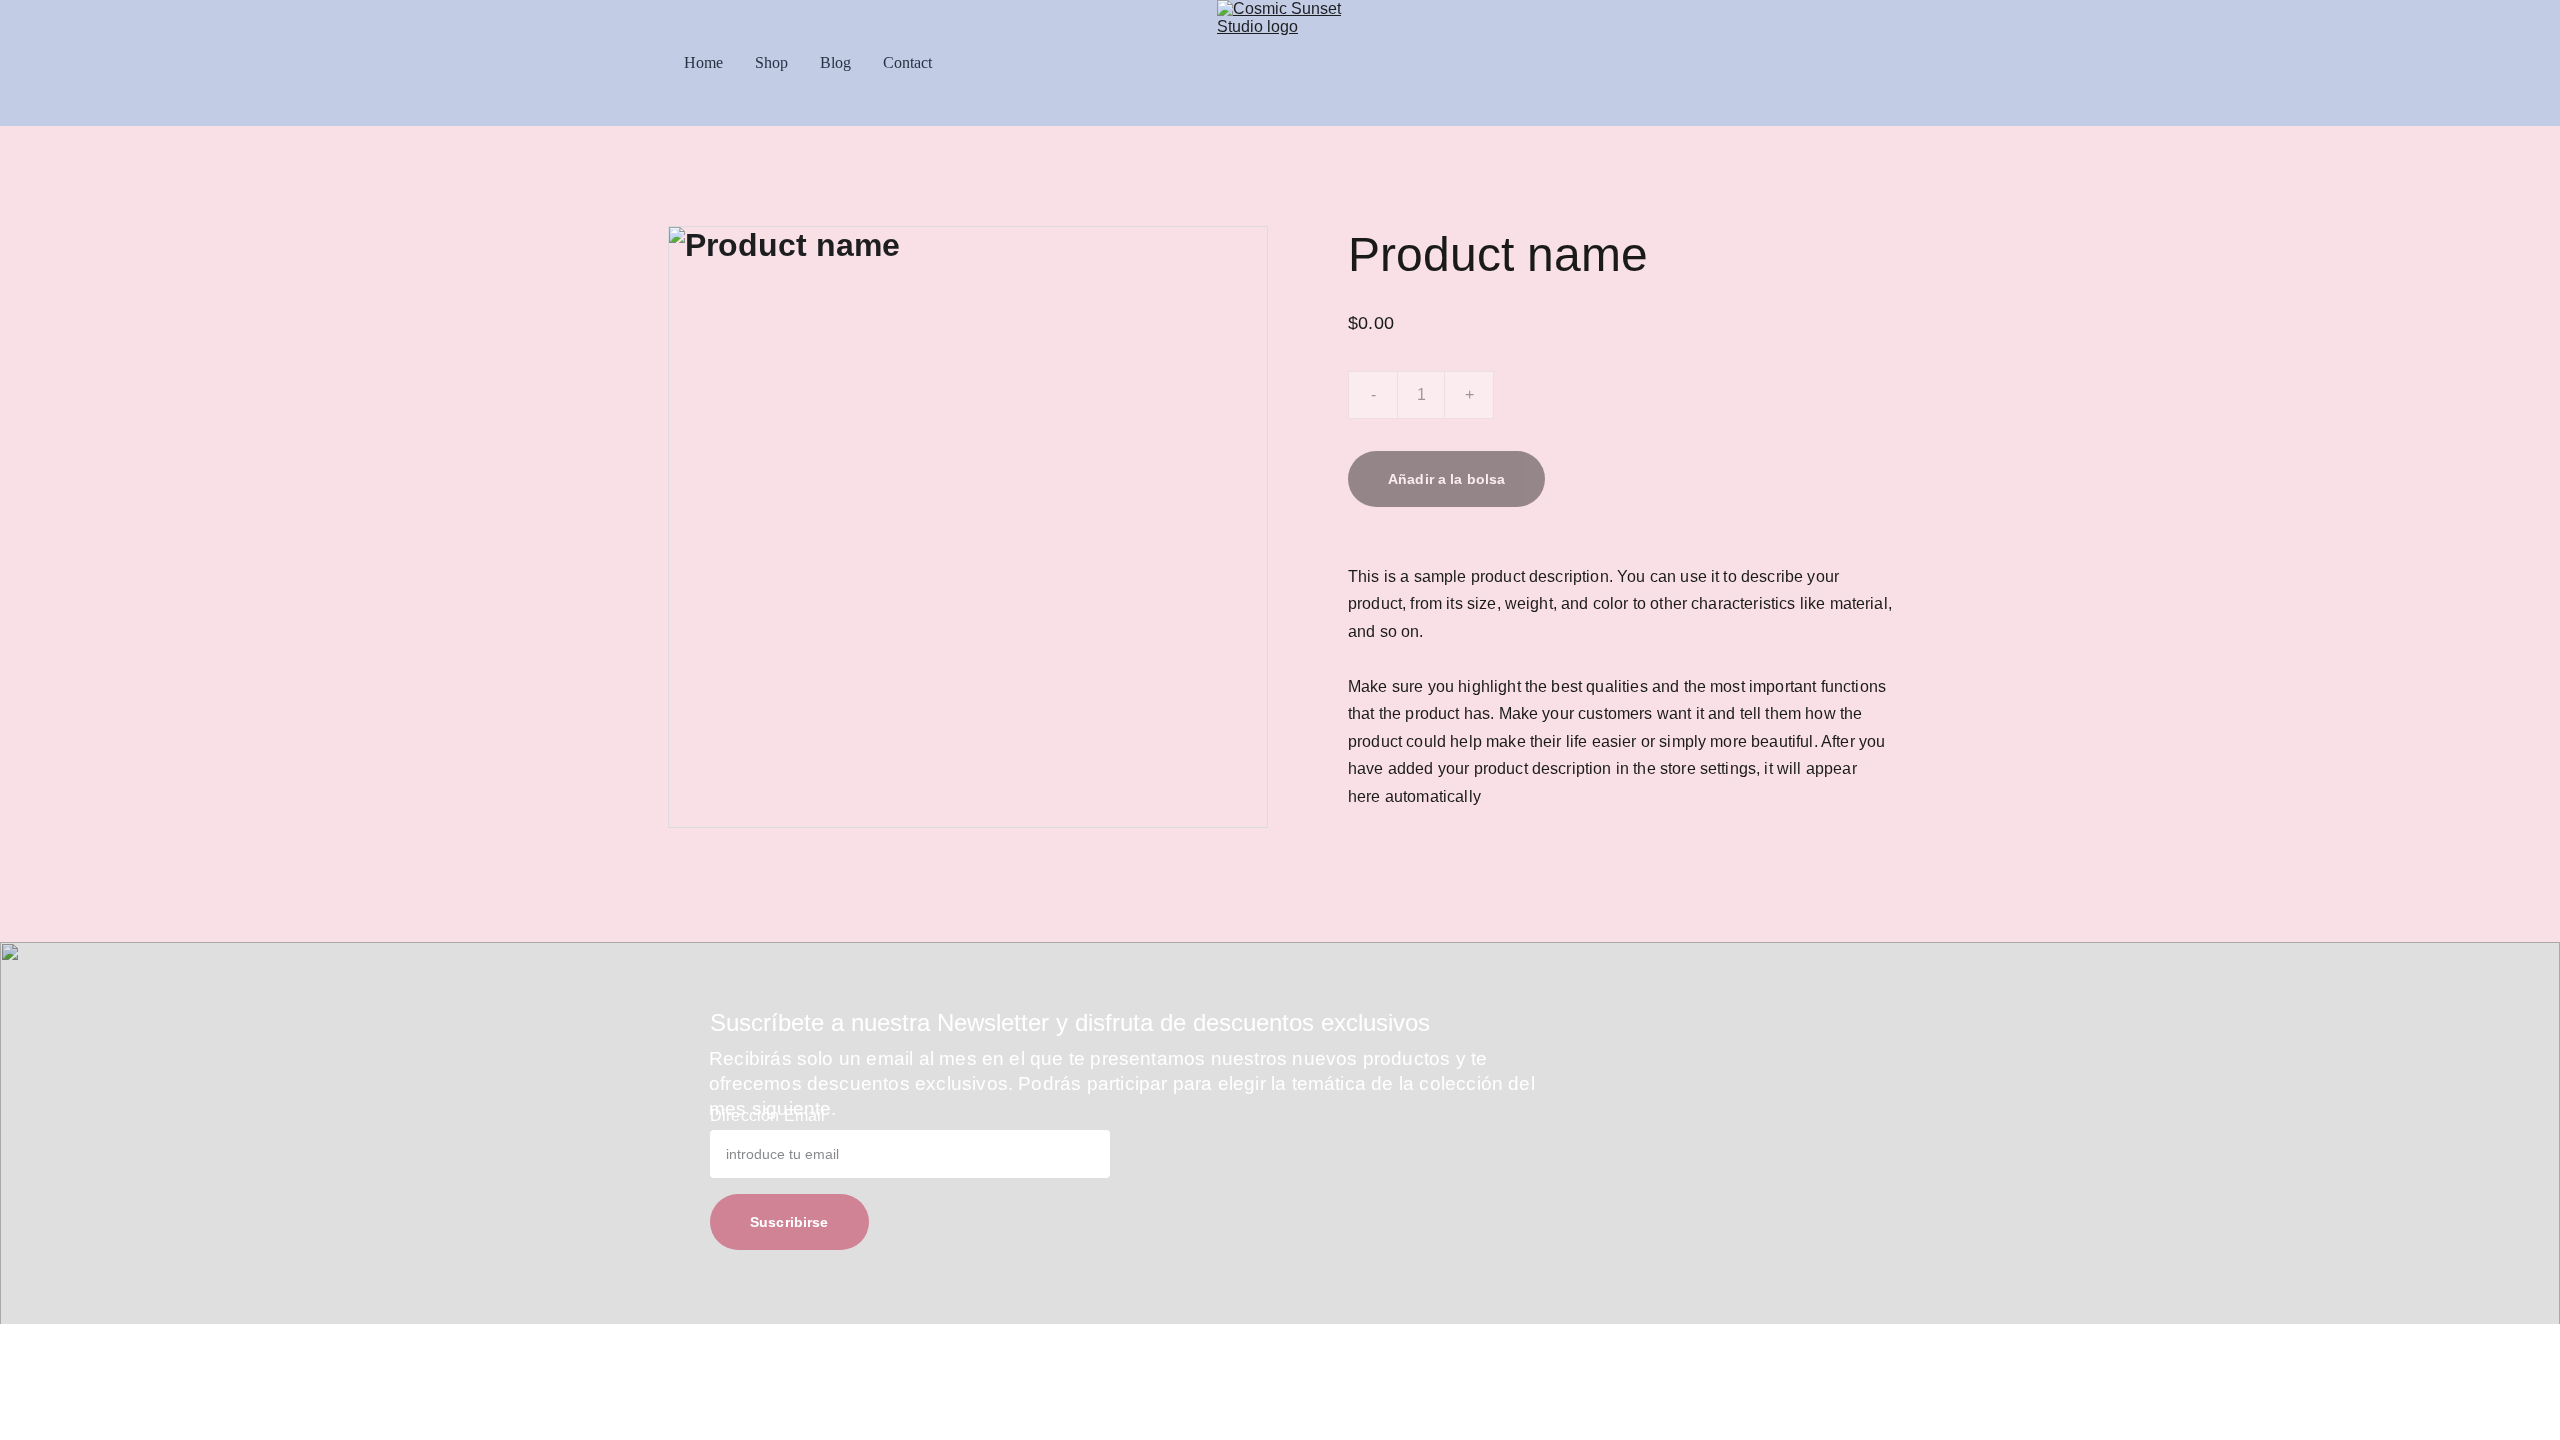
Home (703, 62)
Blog (835, 62)
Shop (771, 62)
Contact (907, 62)
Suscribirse (789, 1222)
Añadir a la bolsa (1446, 479)
